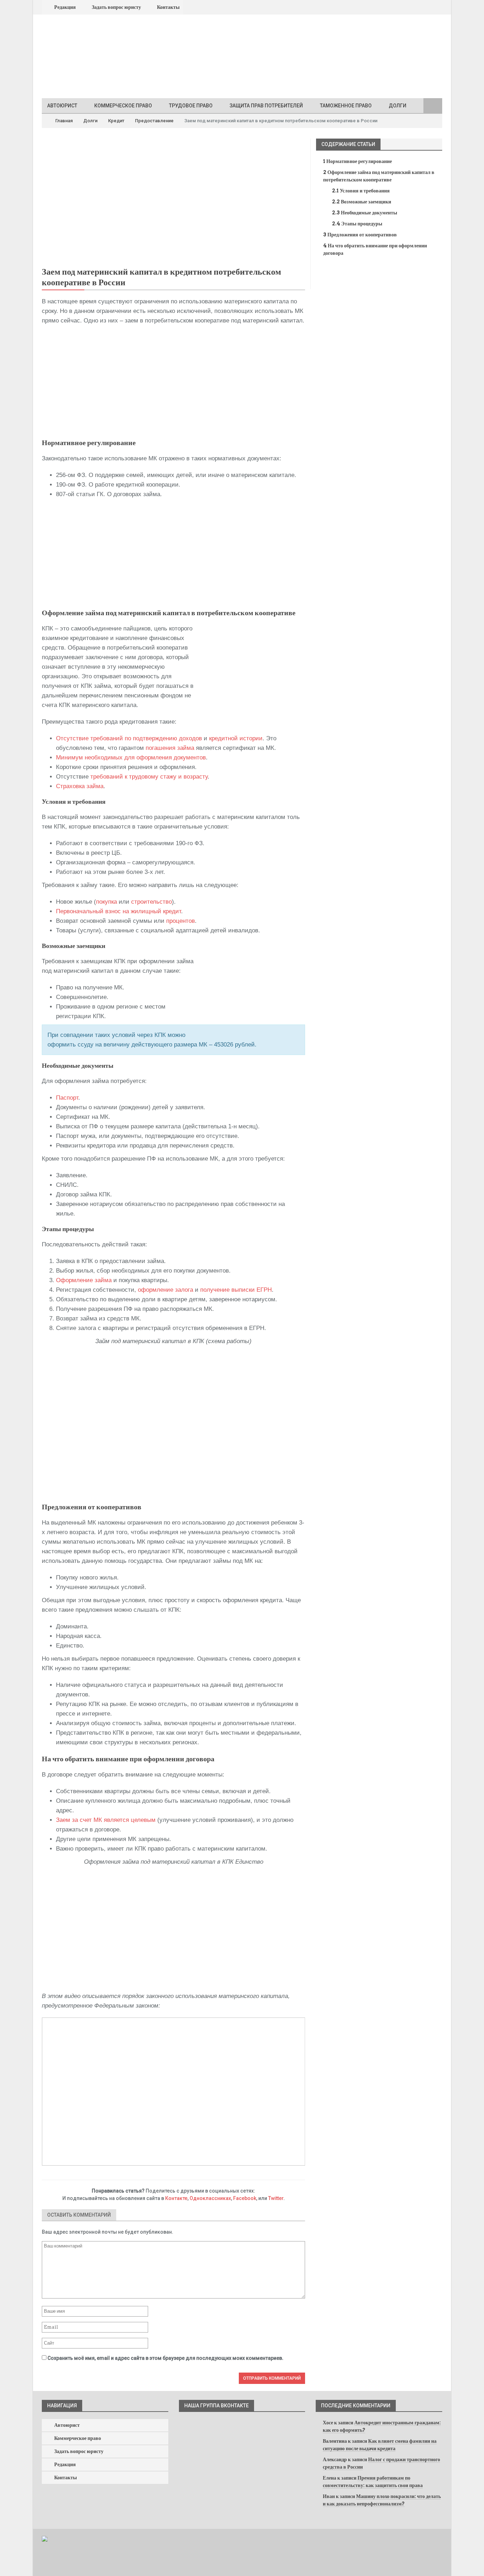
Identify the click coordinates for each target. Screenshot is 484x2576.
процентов (181, 921)
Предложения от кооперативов (360, 235)
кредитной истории (236, 738)
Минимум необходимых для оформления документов (131, 757)
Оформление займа (84, 1280)
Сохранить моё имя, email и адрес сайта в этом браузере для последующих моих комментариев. (165, 2358)
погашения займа (170, 748)
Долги (398, 106)
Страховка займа (80, 786)
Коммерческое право (123, 106)
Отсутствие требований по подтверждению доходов (129, 738)
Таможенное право (346, 106)
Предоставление (154, 121)
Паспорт (67, 1098)
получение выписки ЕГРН (236, 1290)
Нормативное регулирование (358, 161)
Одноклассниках (210, 2198)
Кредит (116, 121)
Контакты (168, 7)
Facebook (245, 2198)
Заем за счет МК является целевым (106, 1820)
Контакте (176, 2198)
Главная (63, 121)
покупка (106, 902)
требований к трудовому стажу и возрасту (149, 777)
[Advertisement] (173, 382)
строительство (151, 902)
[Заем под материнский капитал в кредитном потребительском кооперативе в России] (173, 200)
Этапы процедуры (357, 224)
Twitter (276, 2198)
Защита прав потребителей (266, 106)
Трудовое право (191, 106)
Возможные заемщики (362, 202)
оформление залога (165, 1290)
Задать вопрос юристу (116, 7)
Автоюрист (62, 106)
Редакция (65, 7)
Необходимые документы (365, 213)
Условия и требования (361, 191)
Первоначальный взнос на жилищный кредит (119, 911)
